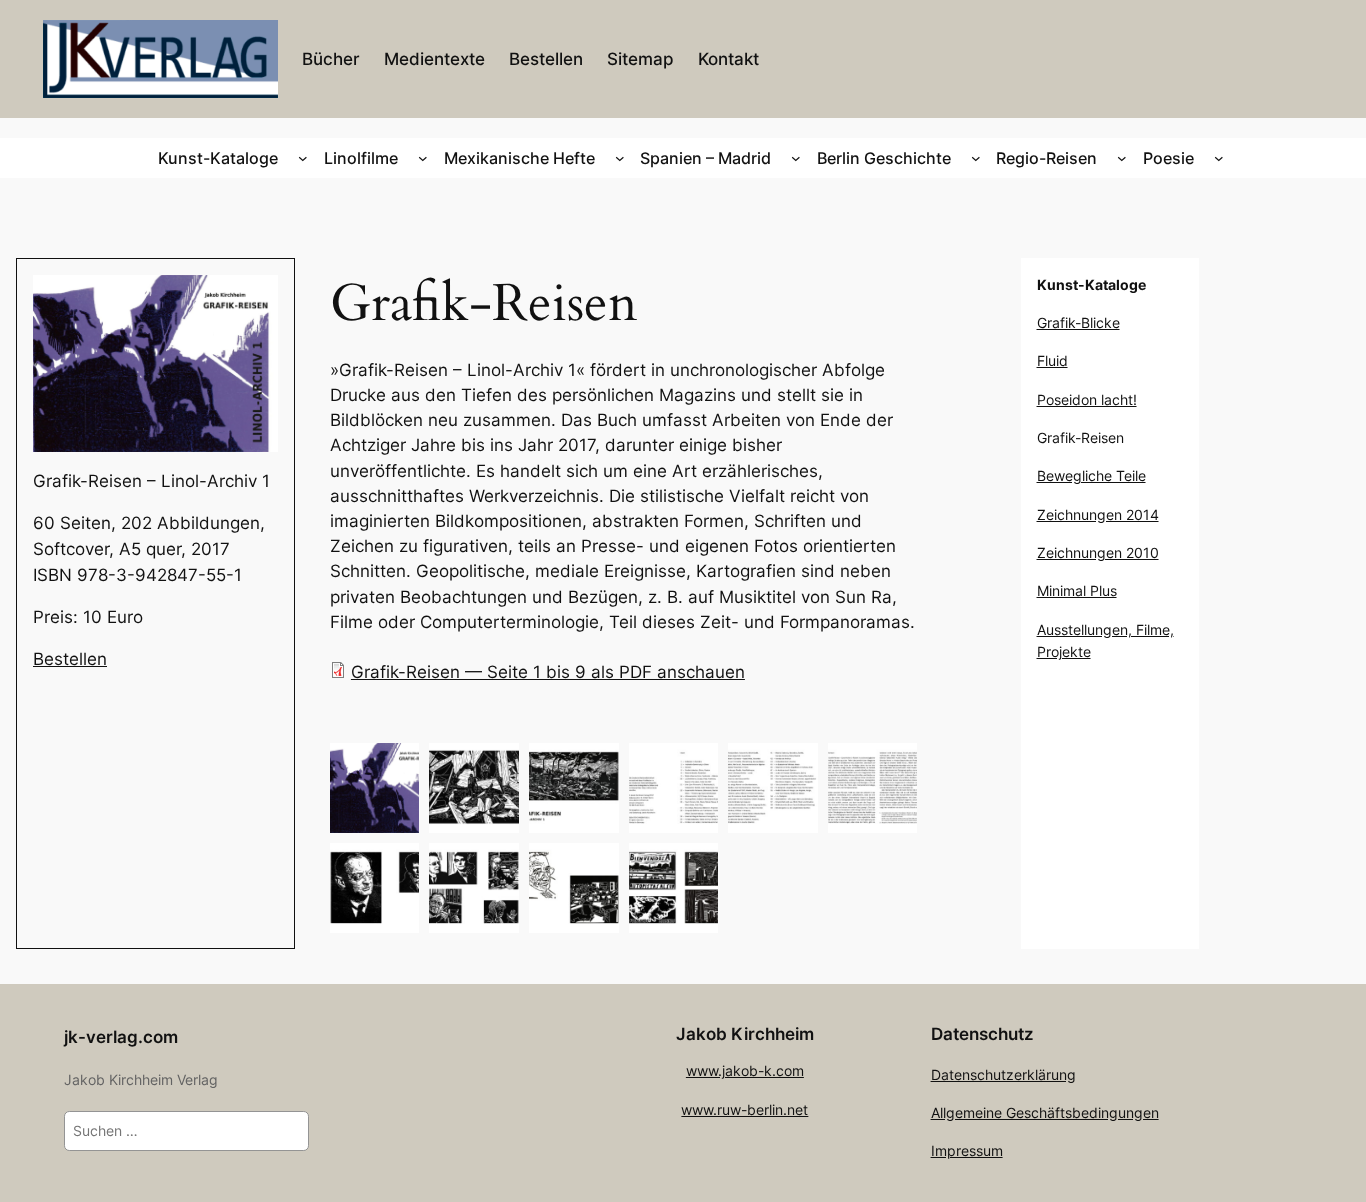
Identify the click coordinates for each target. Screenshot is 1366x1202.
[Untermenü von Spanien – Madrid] (796, 158)
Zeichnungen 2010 (1098, 552)
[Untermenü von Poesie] (1219, 158)
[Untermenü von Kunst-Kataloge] (303, 158)
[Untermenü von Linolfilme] (423, 158)
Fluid (1052, 360)
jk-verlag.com (121, 1037)
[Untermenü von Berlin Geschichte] (976, 158)
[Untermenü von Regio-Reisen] (1122, 158)
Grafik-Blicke (1078, 322)
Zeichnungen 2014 (1098, 514)
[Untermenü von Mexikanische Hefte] (620, 158)
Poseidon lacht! (1087, 399)
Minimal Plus (1077, 590)
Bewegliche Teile (1091, 475)
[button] (375, 788)
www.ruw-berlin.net (744, 1109)
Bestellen (70, 659)
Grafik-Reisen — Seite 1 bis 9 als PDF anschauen (548, 672)
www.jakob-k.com (745, 1070)
